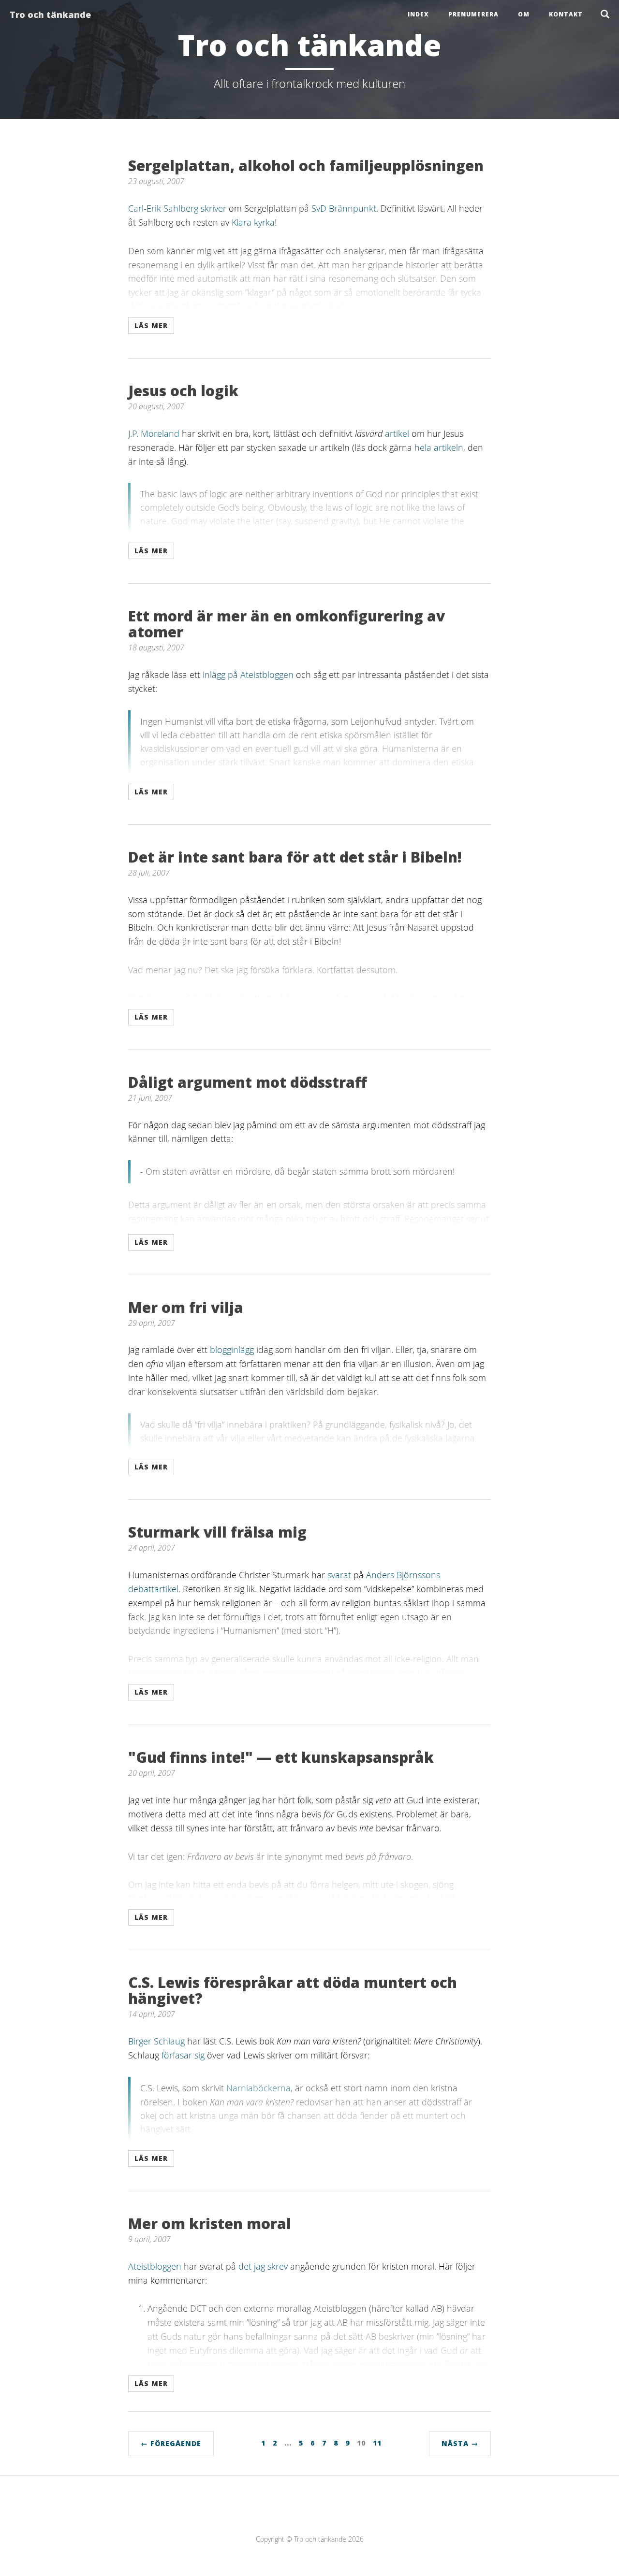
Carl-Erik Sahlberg (163, 208)
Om (524, 14)
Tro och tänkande (50, 14)
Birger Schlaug (156, 2041)
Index (418, 14)
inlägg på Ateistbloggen (248, 675)
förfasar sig (183, 2055)
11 (377, 2443)
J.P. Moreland (154, 433)
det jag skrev (263, 2266)
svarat (339, 1575)
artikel (397, 433)
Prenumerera (473, 14)
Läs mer (151, 325)
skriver (214, 208)
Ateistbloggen (155, 2266)
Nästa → (460, 2443)
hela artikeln (439, 447)
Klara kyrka (253, 222)
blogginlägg (232, 1350)
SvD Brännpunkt (344, 208)
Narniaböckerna (258, 2088)
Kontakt (566, 14)
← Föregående (171, 2443)
